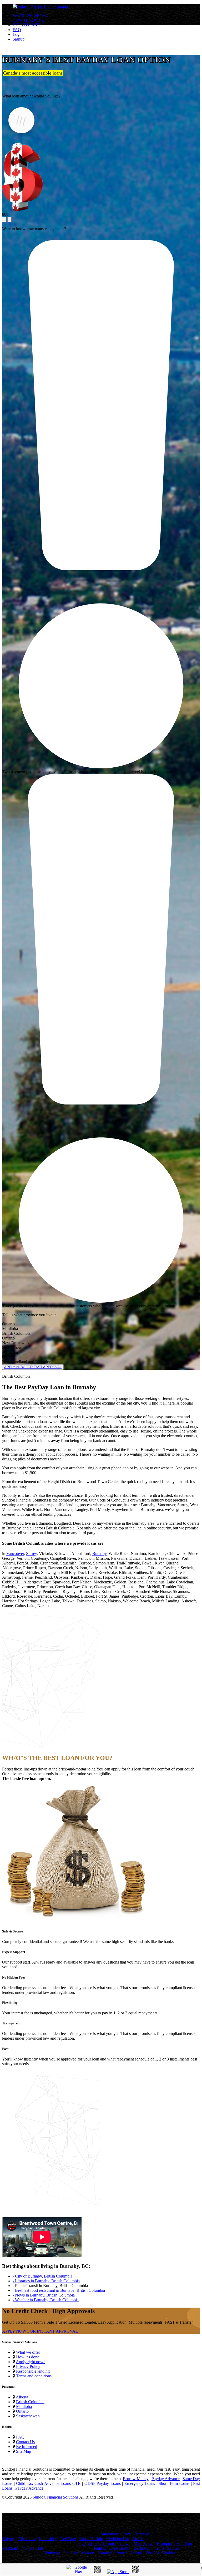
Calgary (9, 2539)
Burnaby (99, 1554)
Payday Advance (166, 2479)
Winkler (169, 2553)
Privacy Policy (28, 2366)
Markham (10, 2548)
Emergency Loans (140, 2483)
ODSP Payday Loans (103, 2483)
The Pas (152, 2553)
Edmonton (27, 2539)
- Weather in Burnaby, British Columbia (46, 2300)
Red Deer (68, 2539)
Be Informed (27, 2447)
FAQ (17, 30)
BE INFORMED (27, 25)
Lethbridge (48, 2539)
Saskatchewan (28, 2416)
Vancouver (15, 1554)
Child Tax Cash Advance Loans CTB (48, 2483)
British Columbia (30, 2402)
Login (18, 34)
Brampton (165, 2543)
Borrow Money (136, 2479)
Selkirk (136, 2553)
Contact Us (25, 2442)
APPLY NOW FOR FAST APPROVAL (33, 1367)
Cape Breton (120, 2548)
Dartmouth (143, 2548)
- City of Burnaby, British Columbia (42, 2276)
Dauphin (71, 2553)
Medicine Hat (118, 2539)
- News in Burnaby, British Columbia (44, 2295)
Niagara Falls (32, 2548)
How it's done (28, 2357)
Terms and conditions (34, 2376)
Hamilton (184, 2543)
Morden (88, 2553)
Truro (159, 2548)
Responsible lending (33, 2371)
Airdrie (138, 2539)
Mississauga (144, 2543)
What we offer (28, 2352)
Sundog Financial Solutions (56, 2497)
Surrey (31, 1554)
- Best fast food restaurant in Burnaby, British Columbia (59, 2290)
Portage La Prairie (112, 2553)
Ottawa (124, 2543)
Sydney (173, 2548)
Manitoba (24, 2406)
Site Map (24, 2451)
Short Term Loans (174, 2483)
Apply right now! (30, 2362)
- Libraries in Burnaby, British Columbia (46, 2281)
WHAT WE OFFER (30, 15)
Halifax (100, 2548)
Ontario (22, 2411)
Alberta (22, 2397)
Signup (19, 39)
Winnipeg (52, 2553)
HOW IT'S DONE (28, 20)
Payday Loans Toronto (96, 2543)
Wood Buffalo (91, 2539)
